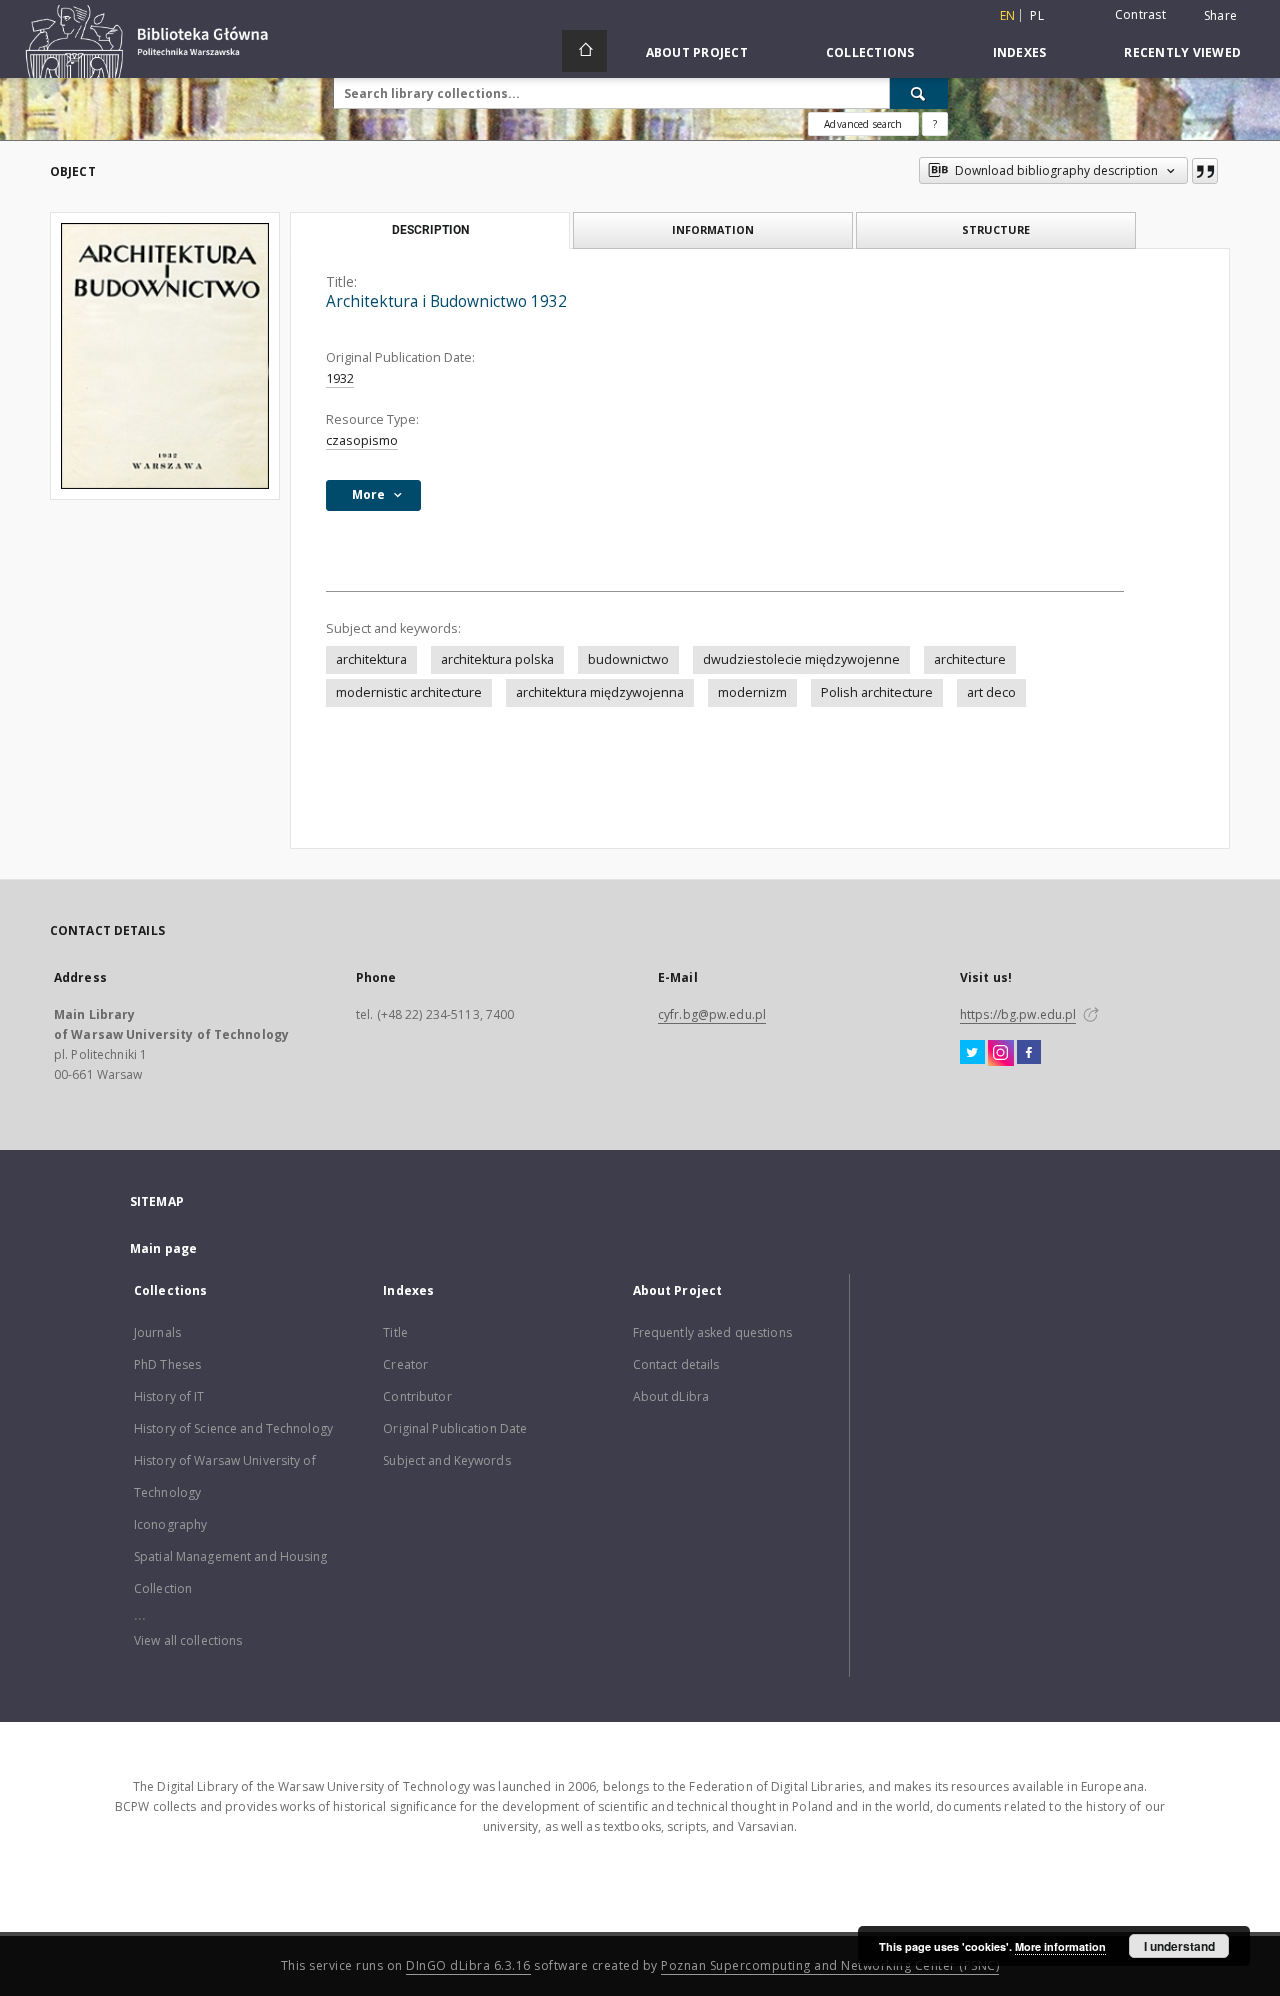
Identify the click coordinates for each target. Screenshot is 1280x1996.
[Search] (919, 93)
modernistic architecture (409, 692)
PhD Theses (167, 1364)
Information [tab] (713, 229)
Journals (157, 1332)
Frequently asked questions (712, 1332)
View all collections (188, 1640)
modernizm (752, 692)
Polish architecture (877, 692)
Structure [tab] (996, 229)
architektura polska (497, 659)
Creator (405, 1364)
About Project (697, 52)
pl (1037, 15)
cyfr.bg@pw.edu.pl (712, 1014)
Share (1220, 16)
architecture (970, 659)
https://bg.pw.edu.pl (1018, 1014)
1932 (340, 378)
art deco (991, 692)
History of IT (169, 1396)
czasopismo (362, 440)
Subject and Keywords (446, 1460)
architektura (371, 659)
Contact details (676, 1364)
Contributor (417, 1396)
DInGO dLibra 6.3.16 (468, 1965)
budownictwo (628, 659)
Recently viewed (1182, 52)
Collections (870, 52)
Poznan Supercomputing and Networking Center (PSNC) (830, 1965)
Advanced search (863, 124)
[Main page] (584, 51)
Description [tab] (430, 230)
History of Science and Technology (233, 1428)
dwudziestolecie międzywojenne (801, 659)
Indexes (1020, 52)
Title (395, 1332)
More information (1060, 1946)
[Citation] (1205, 171)
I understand (1179, 1946)
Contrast (1140, 14)
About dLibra (671, 1396)
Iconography (170, 1524)
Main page (163, 1248)
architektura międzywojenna (600, 692)
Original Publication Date (455, 1428)
